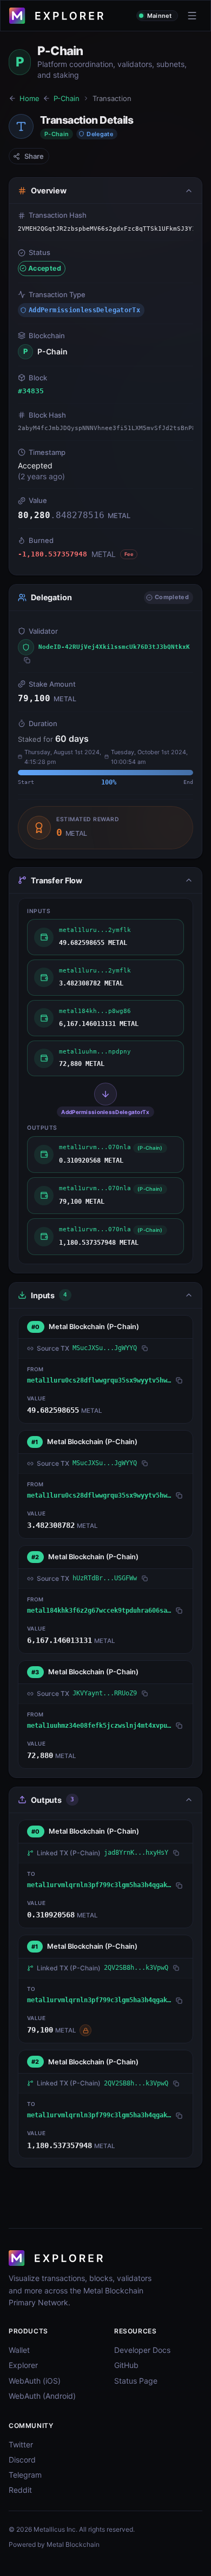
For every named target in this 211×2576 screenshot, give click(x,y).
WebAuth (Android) (42, 2396)
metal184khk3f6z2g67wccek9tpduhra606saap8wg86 (100, 1611)
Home (29, 98)
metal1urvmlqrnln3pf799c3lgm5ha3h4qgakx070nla (100, 1885)
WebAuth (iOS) (35, 2381)
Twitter (21, 2444)
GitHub (126, 2365)
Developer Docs (142, 2350)
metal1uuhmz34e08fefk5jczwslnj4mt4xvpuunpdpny (100, 1726)
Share (34, 156)
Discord (22, 2460)
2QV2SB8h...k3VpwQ (136, 1968)
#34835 (31, 391)
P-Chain (67, 98)
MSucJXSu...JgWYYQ (105, 1348)
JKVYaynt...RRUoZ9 (105, 1693)
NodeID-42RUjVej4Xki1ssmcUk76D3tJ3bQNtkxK (114, 647)
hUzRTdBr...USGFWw (105, 1578)
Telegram (25, 2475)
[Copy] (27, 660)
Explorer (23, 2365)
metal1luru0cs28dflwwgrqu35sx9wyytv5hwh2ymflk (100, 1380)
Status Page (136, 2381)
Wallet (19, 2350)
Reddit (20, 2490)
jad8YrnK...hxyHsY (136, 1853)
